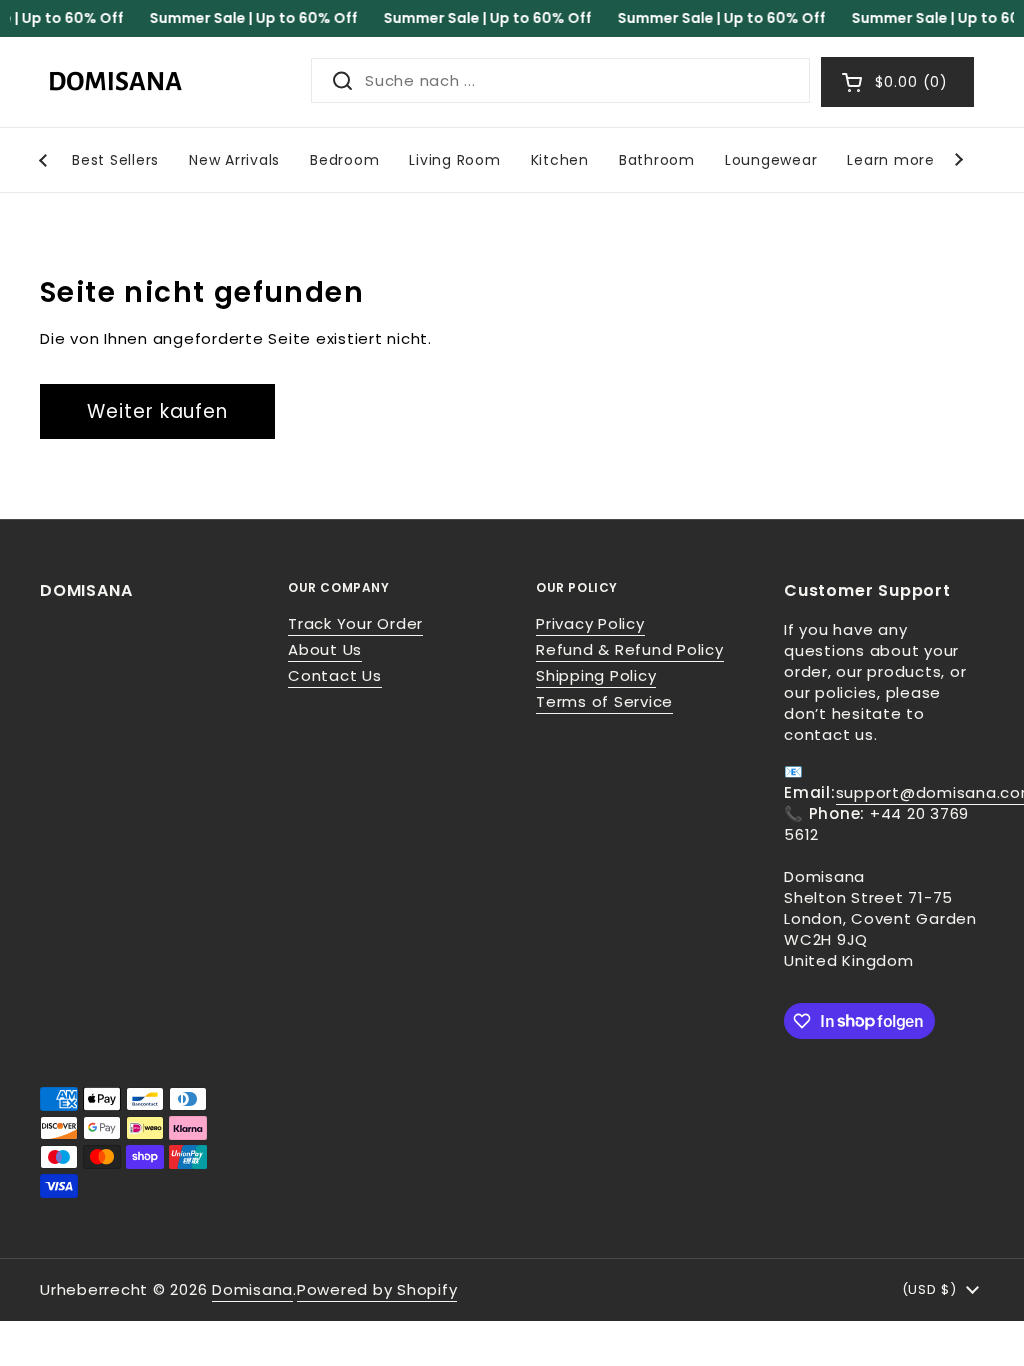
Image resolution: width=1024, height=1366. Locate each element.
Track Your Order (355, 623)
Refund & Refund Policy (630, 649)
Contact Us (335, 675)
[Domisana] (115, 82)
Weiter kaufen (157, 411)
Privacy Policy (590, 623)
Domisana (252, 1289)
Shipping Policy (596, 675)
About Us (325, 649)
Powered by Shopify (377, 1289)
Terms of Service (604, 701)
